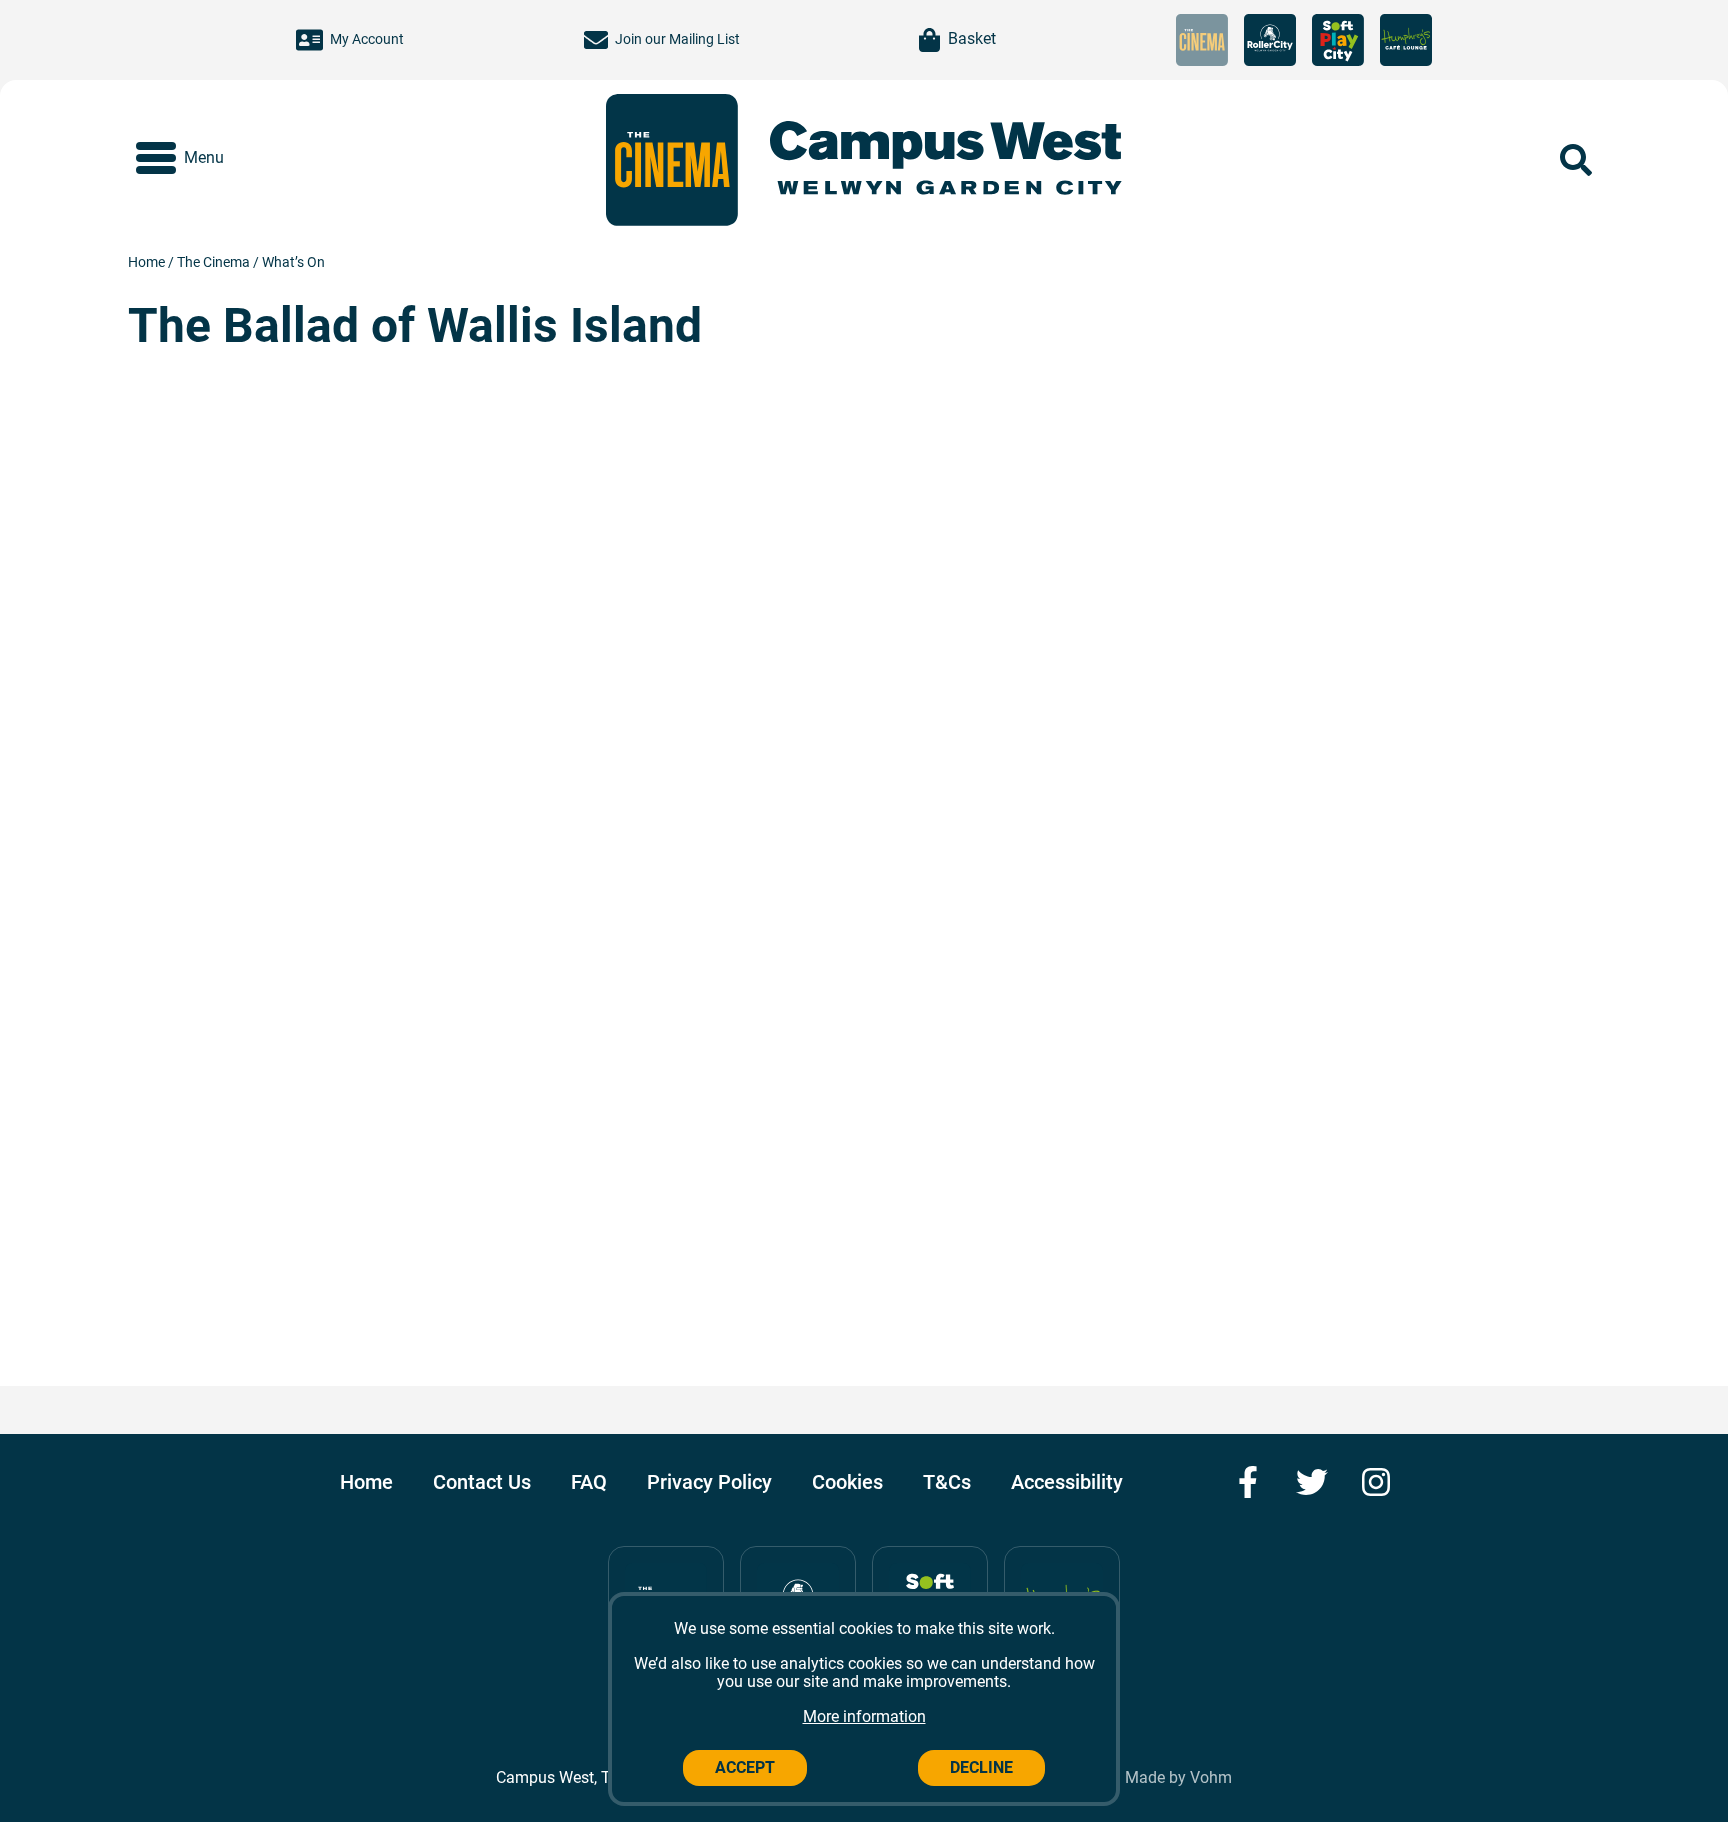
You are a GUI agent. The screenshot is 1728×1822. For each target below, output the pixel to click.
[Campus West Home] (946, 160)
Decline (981, 1767)
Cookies (847, 1482)
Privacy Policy (709, 1482)
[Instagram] (1376, 1482)
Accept (745, 1767)
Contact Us (482, 1482)
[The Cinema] (1202, 40)
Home (148, 262)
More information (864, 1716)
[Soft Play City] (1338, 40)
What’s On (293, 262)
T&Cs (947, 1482)
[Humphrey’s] (1406, 40)
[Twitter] (1312, 1482)
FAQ (589, 1482)
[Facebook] (1248, 1482)
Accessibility (1067, 1482)
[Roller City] (1270, 40)
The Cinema (215, 262)
